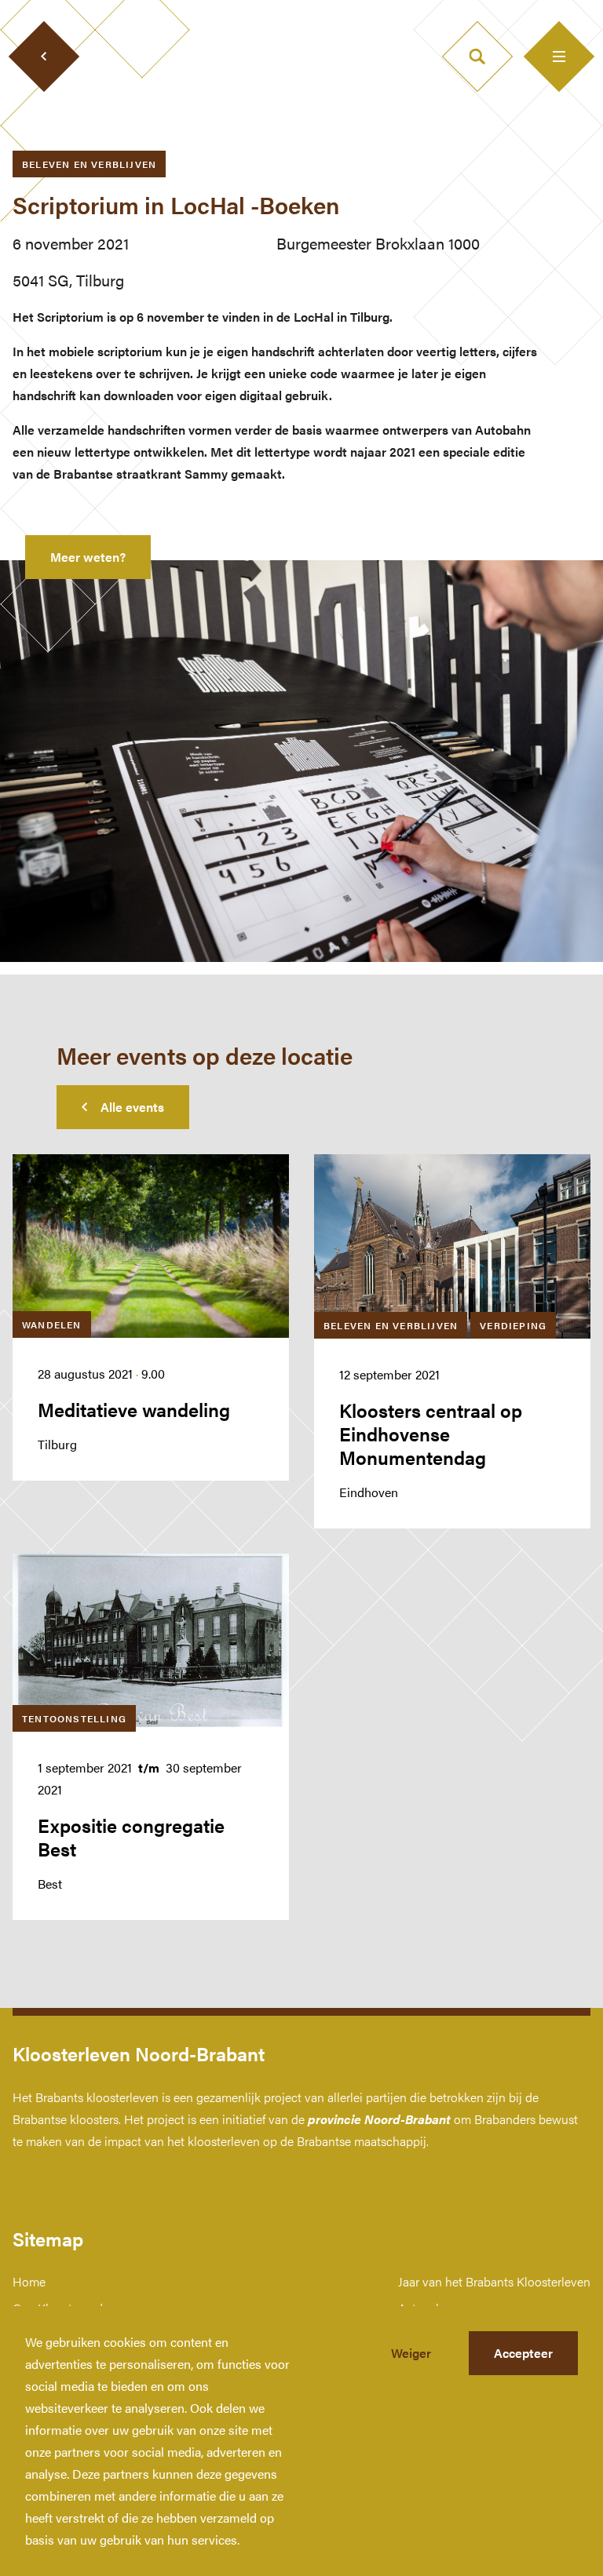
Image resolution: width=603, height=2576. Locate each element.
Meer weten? (88, 557)
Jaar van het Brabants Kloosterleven (494, 2281)
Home (29, 2281)
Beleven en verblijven (89, 164)
